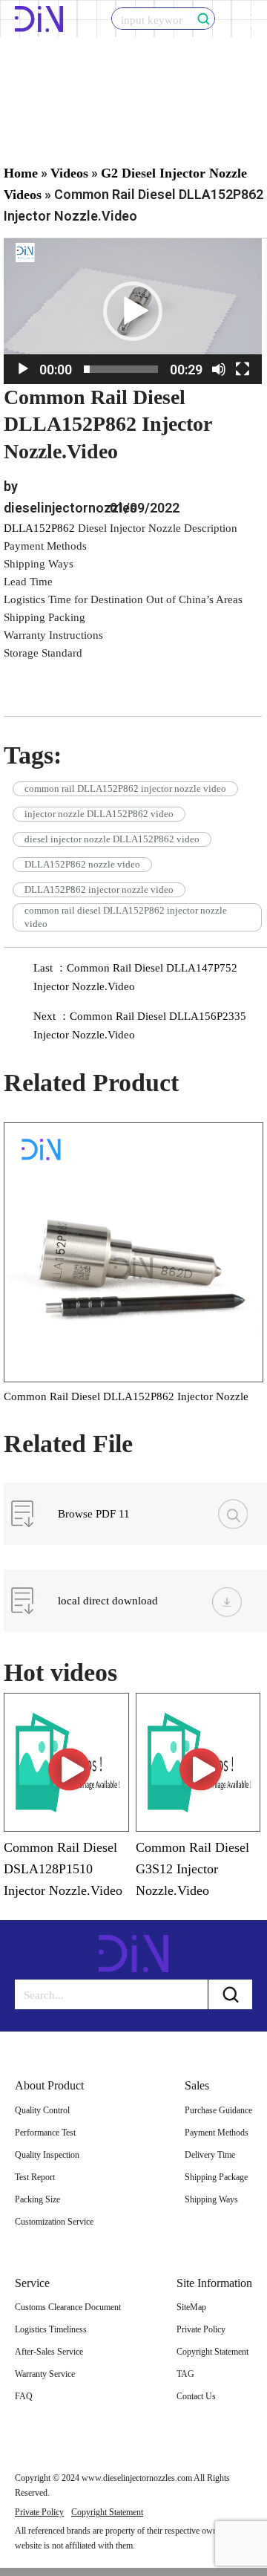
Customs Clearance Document (68, 2307)
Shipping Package (216, 2177)
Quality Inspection (47, 2155)
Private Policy (201, 2329)
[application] (133, 311)
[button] (133, 311)
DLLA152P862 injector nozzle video (99, 889)
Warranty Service (45, 2374)
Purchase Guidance (218, 2110)
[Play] (23, 369)
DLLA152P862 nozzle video (82, 864)
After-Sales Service (49, 2352)
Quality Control (42, 2110)
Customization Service (54, 2222)
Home (21, 173)
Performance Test (45, 2133)
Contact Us (196, 2396)
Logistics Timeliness (51, 2329)
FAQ (24, 2396)
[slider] (121, 369)
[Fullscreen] (243, 369)
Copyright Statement (212, 2352)
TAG (185, 2374)
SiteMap (191, 2307)
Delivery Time (210, 2155)
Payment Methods (217, 2133)
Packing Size (37, 2199)
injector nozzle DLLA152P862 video (99, 814)
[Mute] (219, 369)
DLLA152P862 (39, 528)
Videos (69, 173)
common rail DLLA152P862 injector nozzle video (125, 788)
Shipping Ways (211, 2199)
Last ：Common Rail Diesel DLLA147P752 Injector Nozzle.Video (135, 977)
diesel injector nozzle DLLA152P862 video (112, 839)
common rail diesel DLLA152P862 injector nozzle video (126, 917)
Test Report (35, 2177)
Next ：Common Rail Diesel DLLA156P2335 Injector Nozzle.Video (140, 1025)
